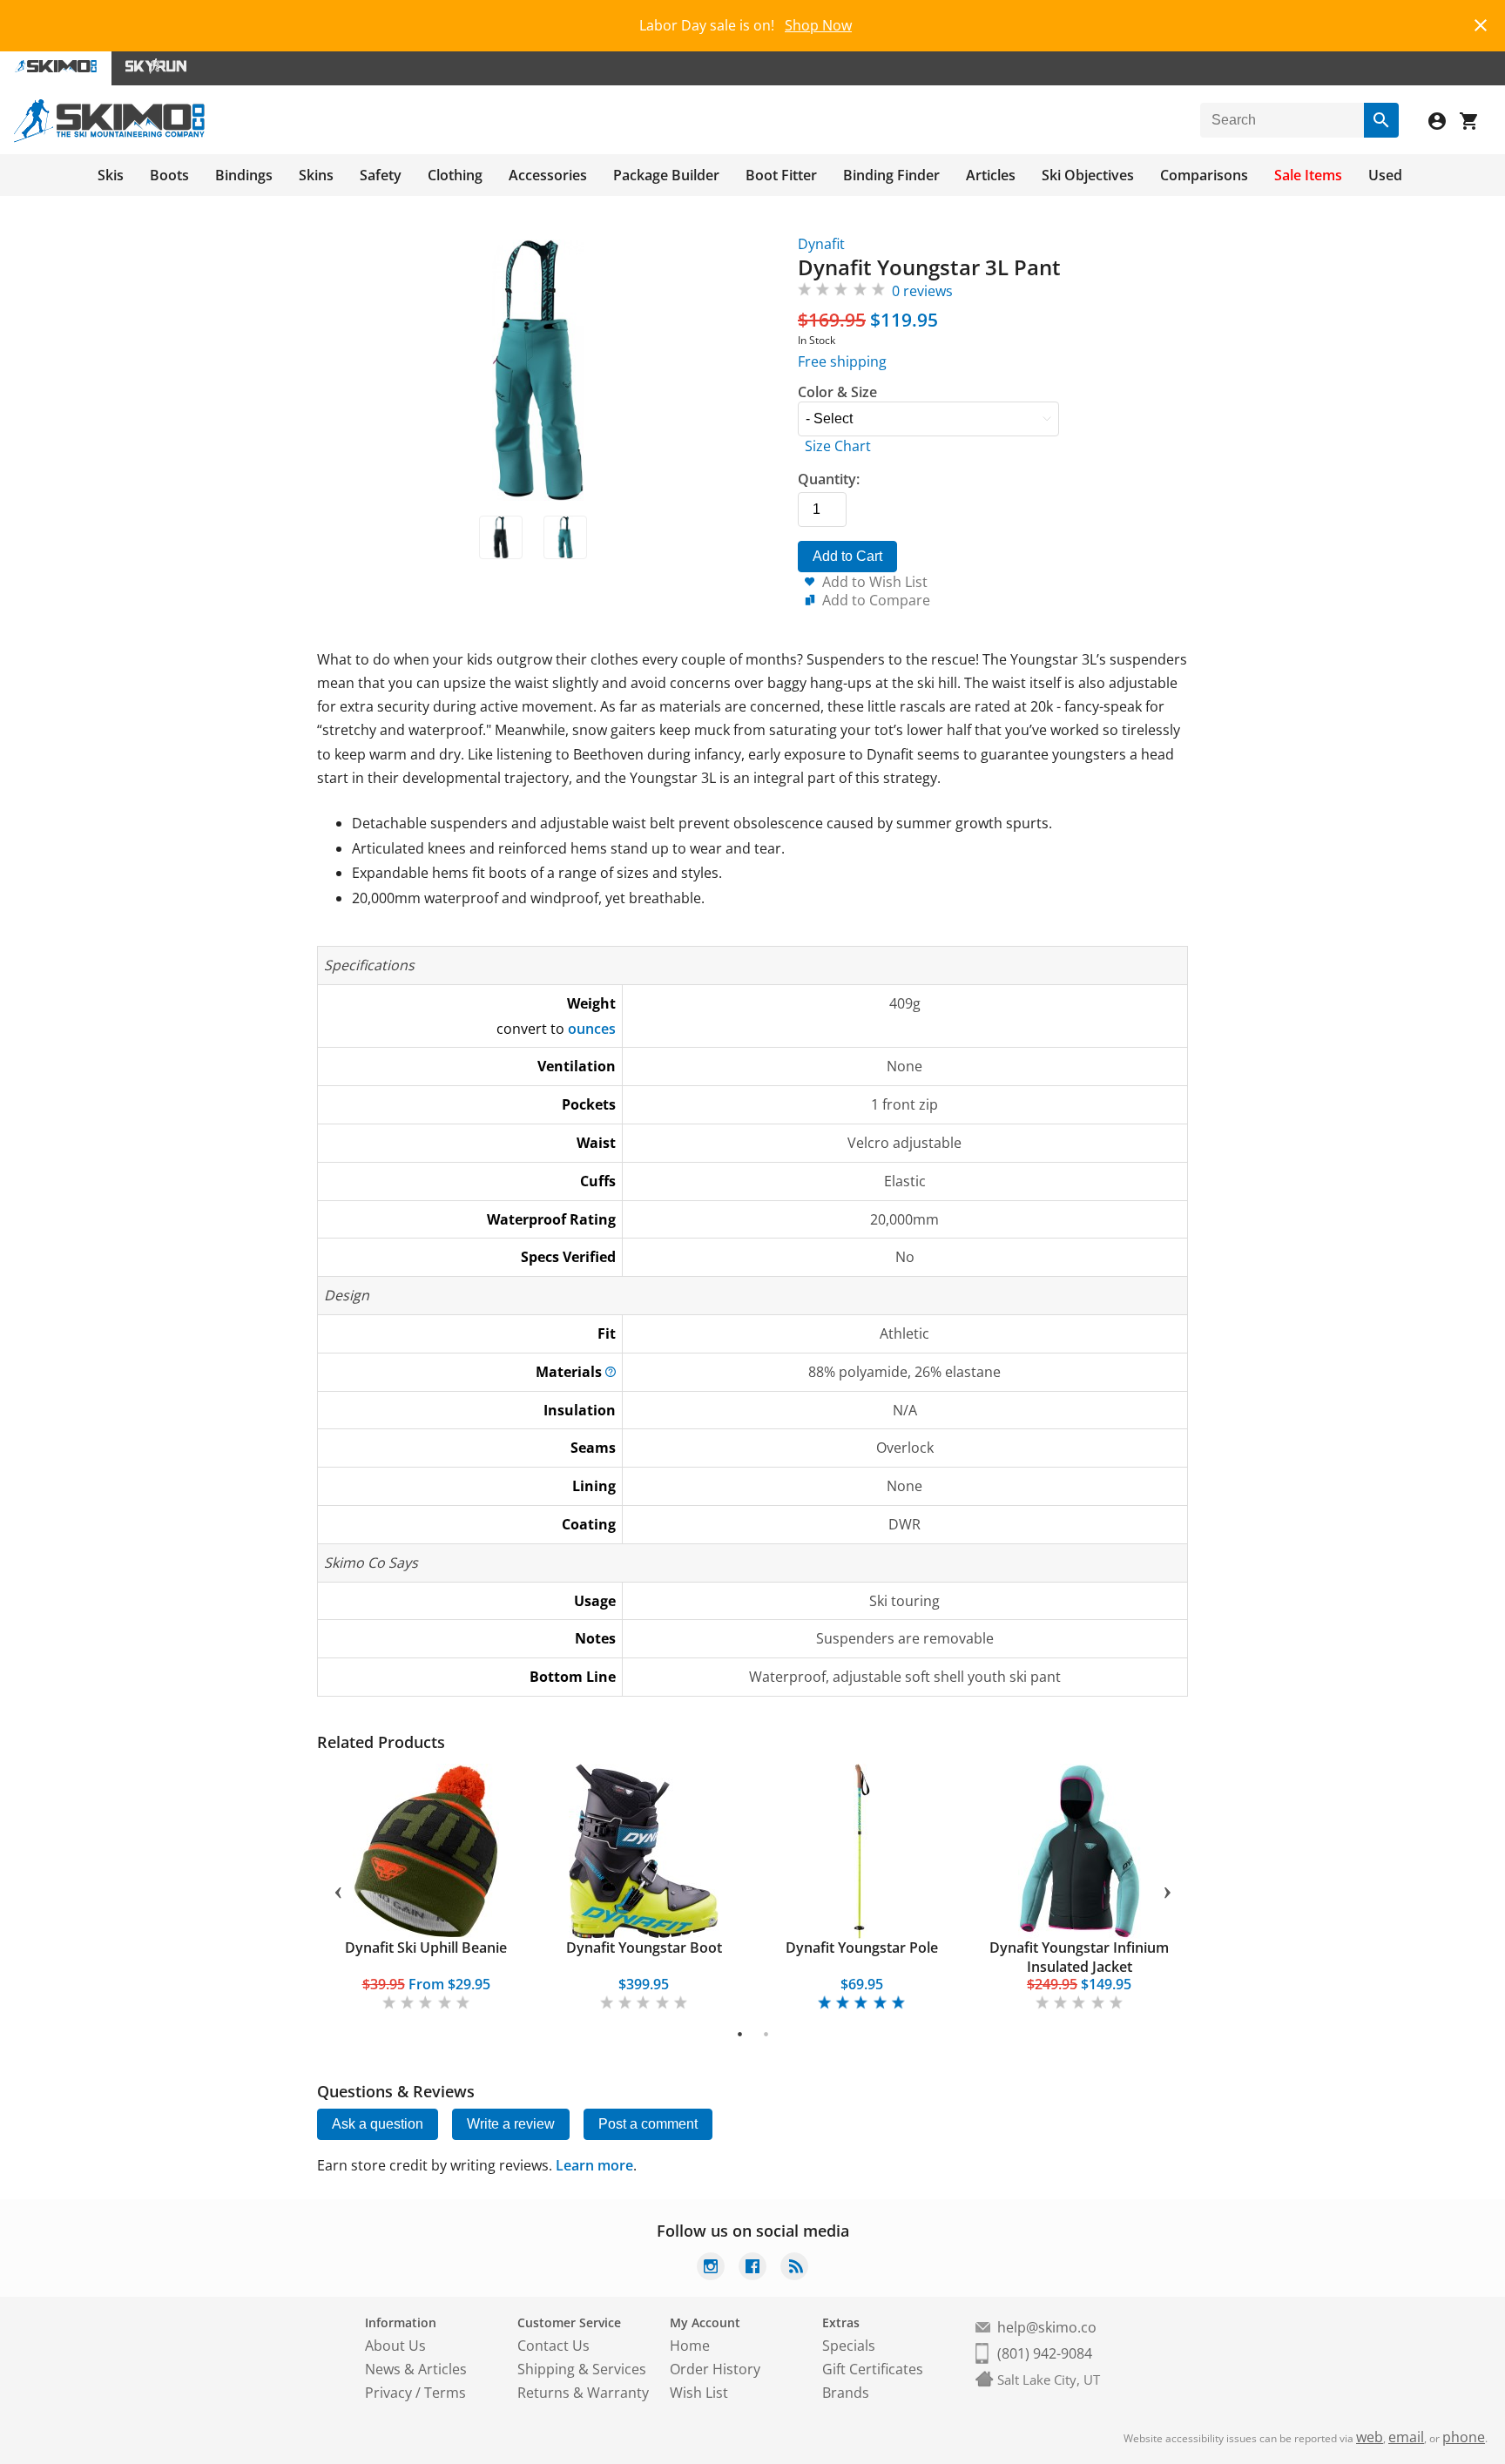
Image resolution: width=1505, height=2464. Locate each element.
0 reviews (922, 291)
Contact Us (553, 2346)
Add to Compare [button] (876, 600)
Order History (715, 2369)
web (1370, 2437)
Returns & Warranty (583, 2393)
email (1406, 2437)
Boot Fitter (781, 175)
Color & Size (837, 392)
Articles (991, 175)
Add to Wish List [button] (875, 582)
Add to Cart (847, 556)
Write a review (511, 2124)
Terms (445, 2393)
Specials (849, 2346)
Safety (381, 175)
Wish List (699, 2393)
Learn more (594, 2165)
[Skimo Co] (109, 138)
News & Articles (416, 2369)
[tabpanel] (426, 1889)
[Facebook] (752, 2268)
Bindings (244, 175)
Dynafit (821, 244)
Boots (169, 175)
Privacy (388, 2393)
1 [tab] (740, 2034)
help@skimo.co (1047, 2327)
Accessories (548, 175)
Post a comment (648, 2124)
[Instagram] (711, 2268)
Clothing (455, 175)
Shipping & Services (582, 2369)
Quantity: (829, 479)
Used (1385, 175)
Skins (316, 175)
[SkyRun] (156, 68)
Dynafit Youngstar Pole (862, 1948)
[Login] (1444, 123)
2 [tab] (766, 2034)
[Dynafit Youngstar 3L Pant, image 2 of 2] (565, 537)
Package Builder (666, 175)
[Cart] (1475, 123)
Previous (338, 1889)
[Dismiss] (1481, 23)
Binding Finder (891, 175)
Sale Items (1308, 175)
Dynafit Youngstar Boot (644, 1948)
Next (1167, 1889)
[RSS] (794, 2268)
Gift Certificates (873, 2369)
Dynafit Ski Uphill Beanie (426, 1948)
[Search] (1381, 120)
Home (690, 2346)
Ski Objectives (1088, 175)
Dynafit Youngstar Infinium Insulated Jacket (1079, 1957)
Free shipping (842, 361)
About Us (395, 2346)
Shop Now (818, 25)
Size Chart (838, 446)
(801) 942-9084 (1045, 2353)
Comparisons (1204, 175)
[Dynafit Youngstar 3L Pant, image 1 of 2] (501, 537)
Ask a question (378, 2124)
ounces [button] (592, 1029)
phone (1464, 2437)
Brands (846, 2393)
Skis (111, 175)
